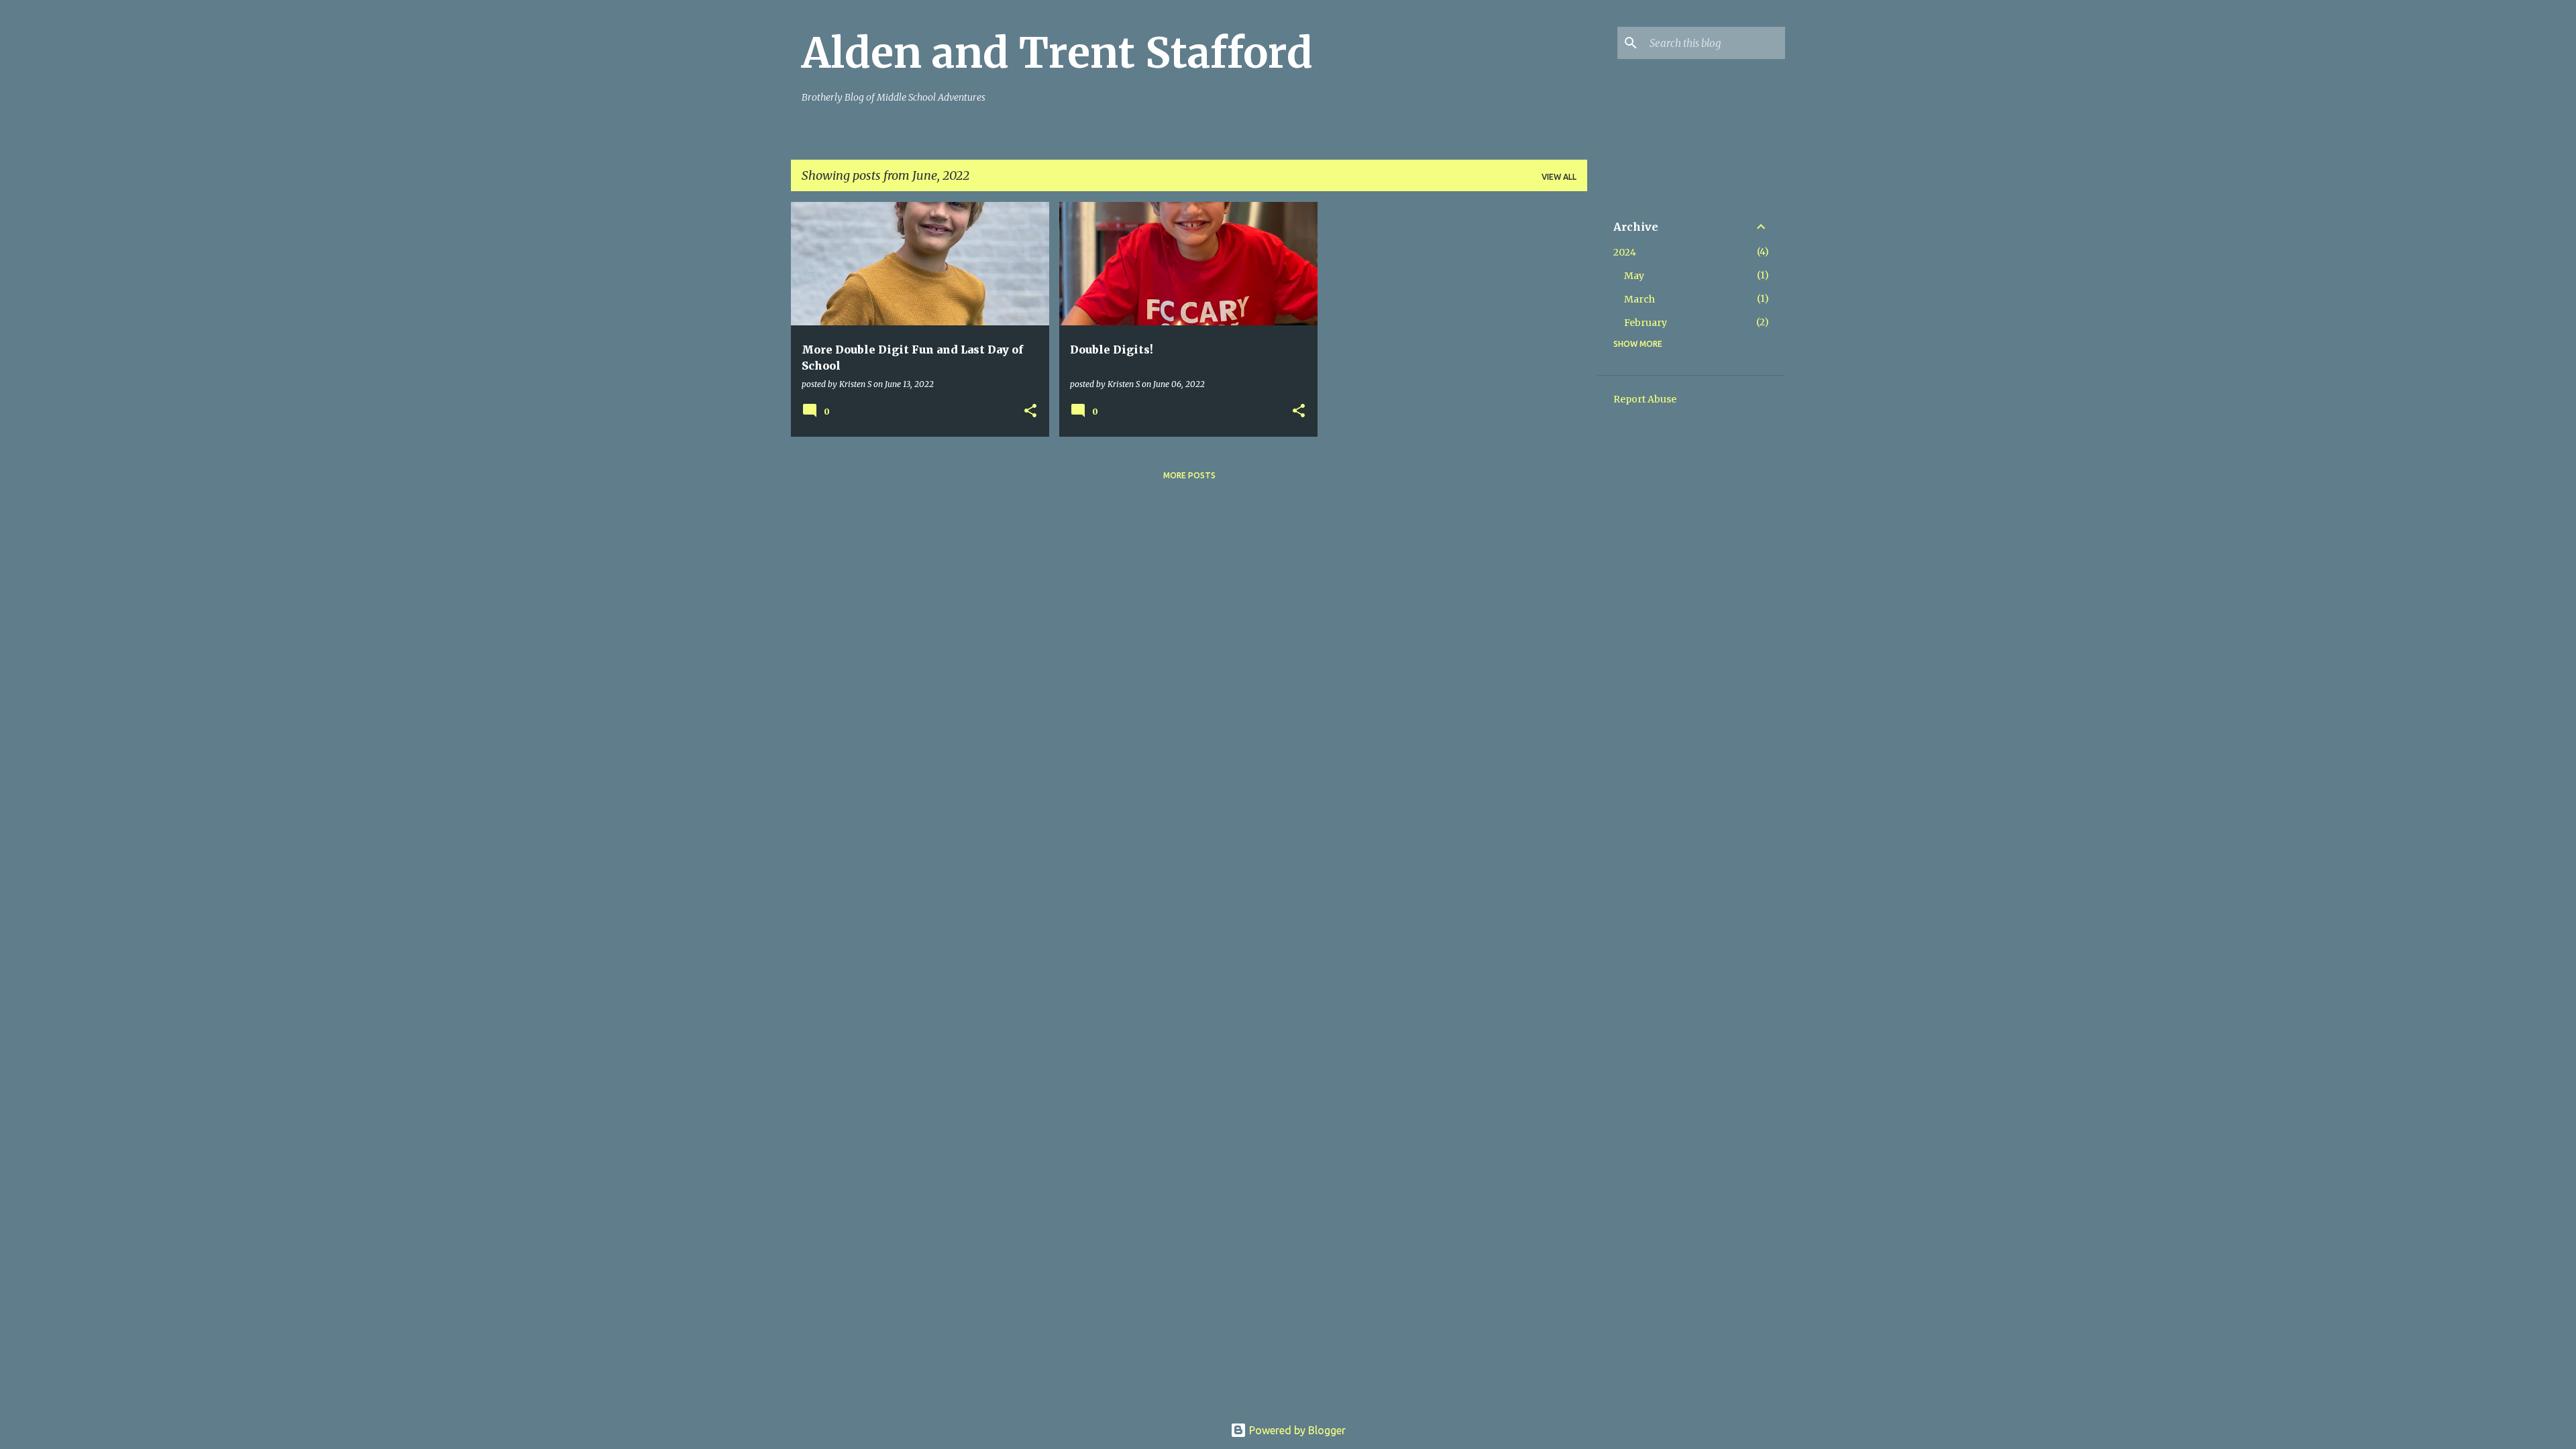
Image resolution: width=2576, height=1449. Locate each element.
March (1640, 299)
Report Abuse (1645, 399)
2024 (1625, 252)
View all (1559, 177)
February (1646, 323)
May (1634, 276)
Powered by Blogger (1296, 1430)
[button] (1030, 412)
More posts (1189, 475)
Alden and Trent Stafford (1057, 53)
